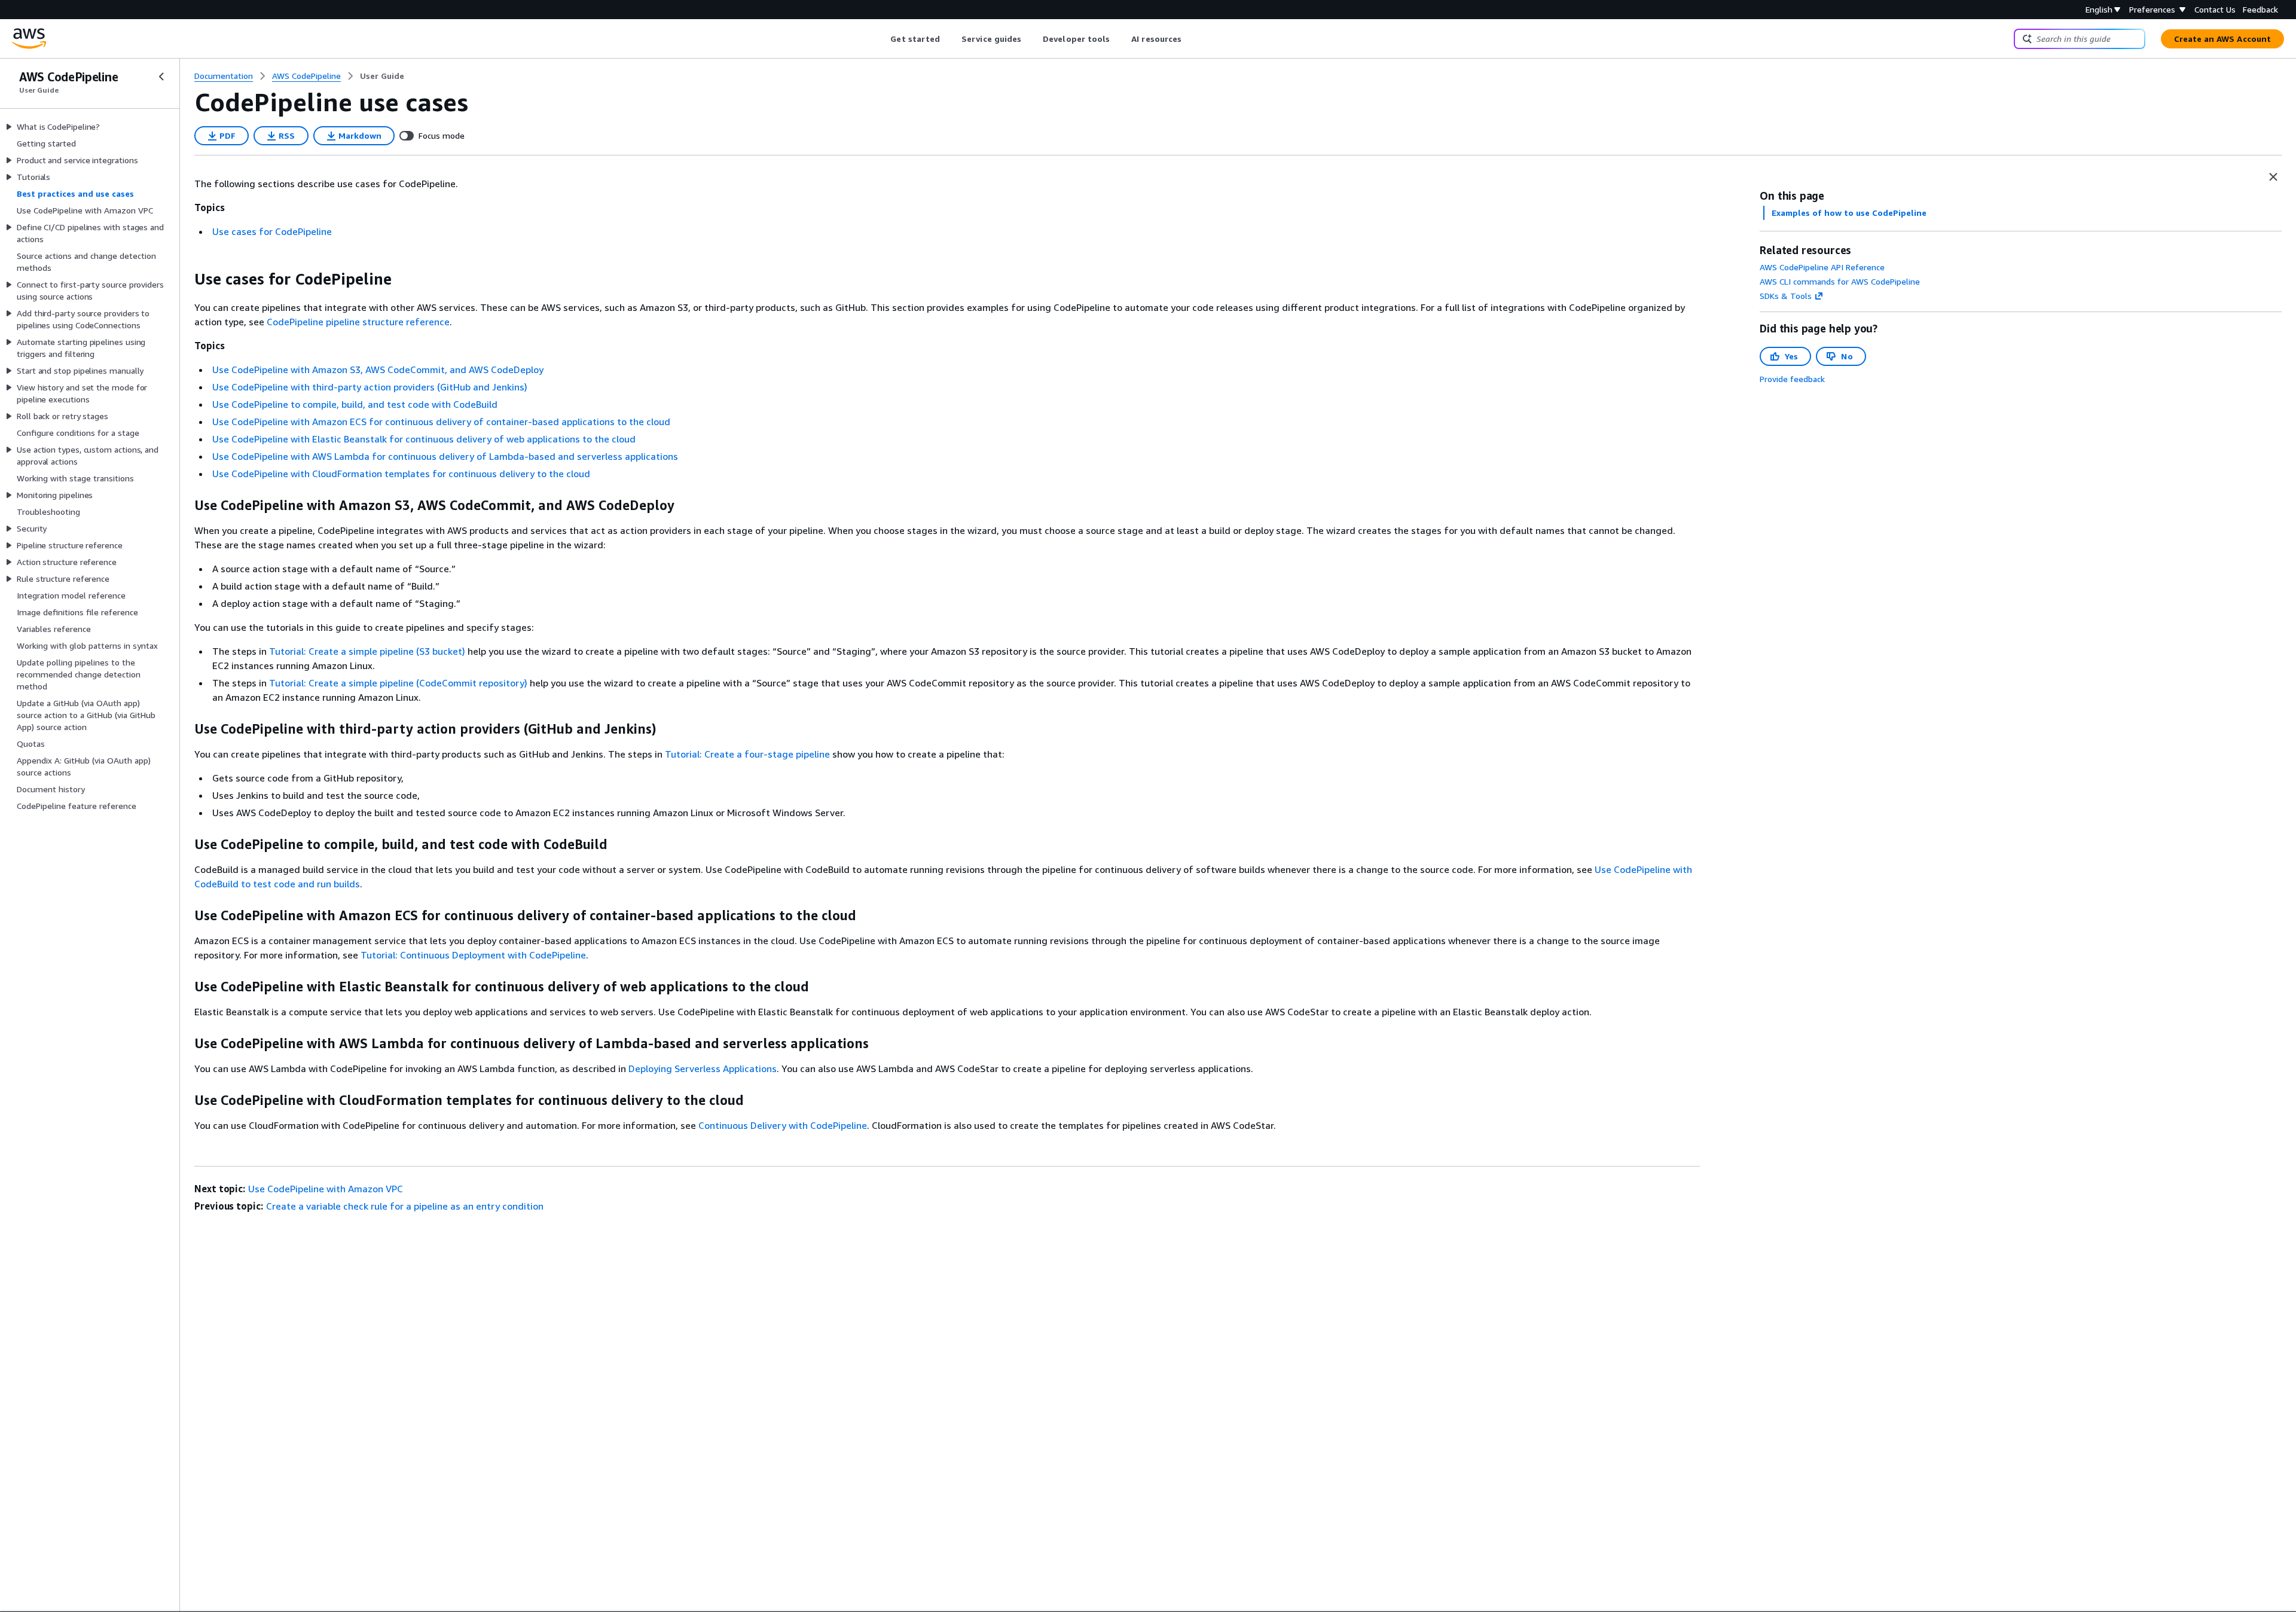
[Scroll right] (1191, 39)
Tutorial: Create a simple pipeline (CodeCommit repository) (398, 683)
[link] (382, 76)
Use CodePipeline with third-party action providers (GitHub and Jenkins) (370, 387)
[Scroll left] (882, 39)
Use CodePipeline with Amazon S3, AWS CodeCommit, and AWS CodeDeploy (378, 370)
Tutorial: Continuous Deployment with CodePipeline (473, 955)
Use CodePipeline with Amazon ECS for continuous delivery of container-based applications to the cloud (441, 422)
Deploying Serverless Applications (703, 1068)
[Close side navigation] (161, 77)
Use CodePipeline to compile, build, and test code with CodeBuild (355, 404)
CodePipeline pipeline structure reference (358, 322)
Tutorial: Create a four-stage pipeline (747, 754)
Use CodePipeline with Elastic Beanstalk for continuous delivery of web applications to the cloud (424, 439)
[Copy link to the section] (185, 279)
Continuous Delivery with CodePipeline (783, 1125)
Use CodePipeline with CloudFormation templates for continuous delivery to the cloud (401, 474)
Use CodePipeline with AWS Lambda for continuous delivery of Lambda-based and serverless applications (445, 456)
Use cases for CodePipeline (272, 231)
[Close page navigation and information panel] (2273, 177)
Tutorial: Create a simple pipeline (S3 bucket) (367, 651)
